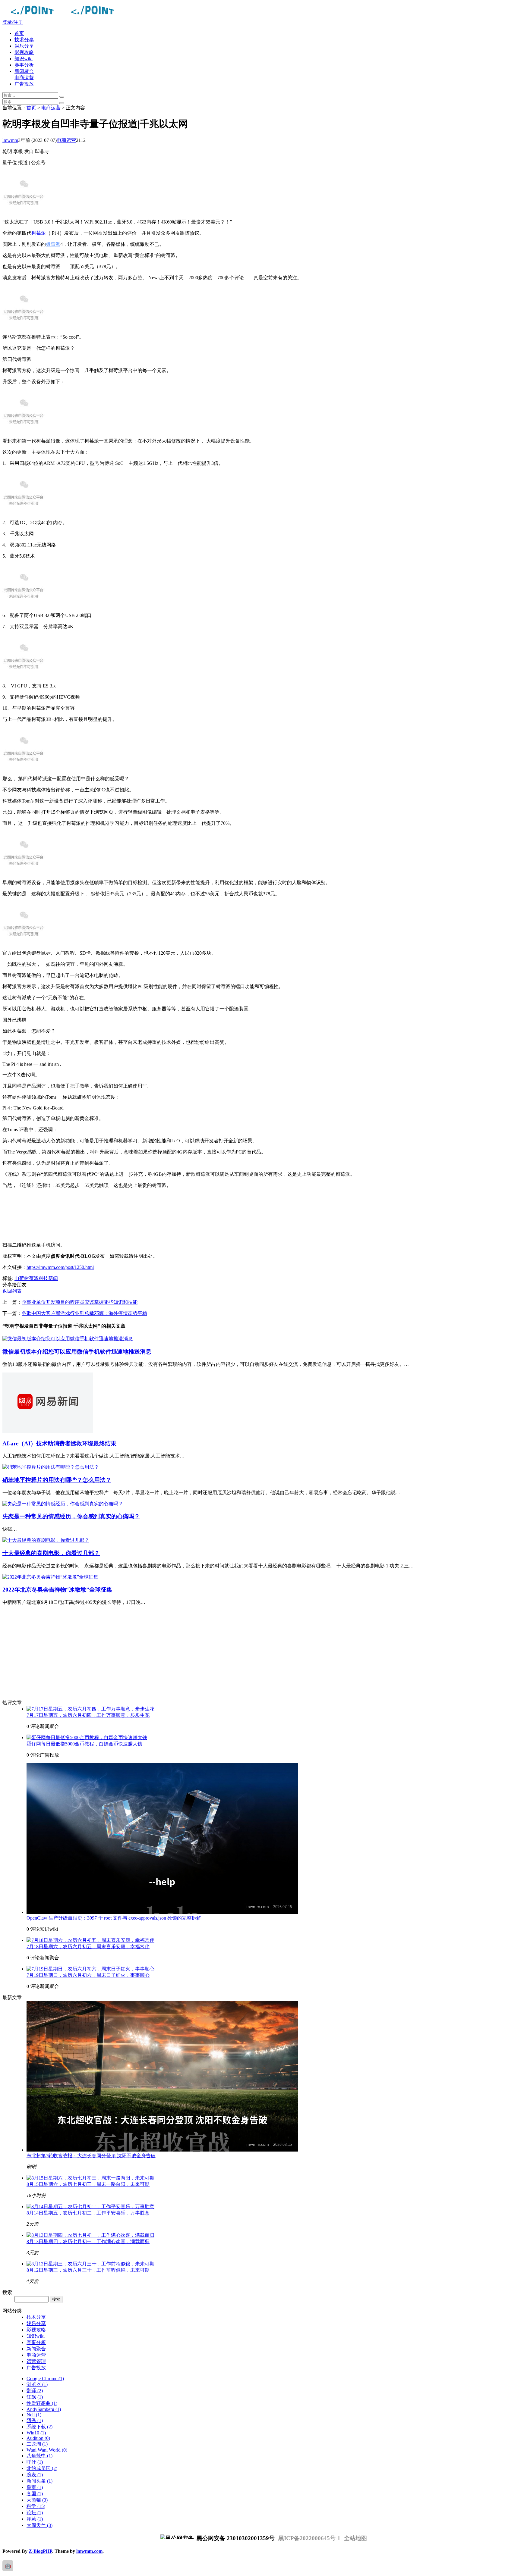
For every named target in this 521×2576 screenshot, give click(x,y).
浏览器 (37, 2384)
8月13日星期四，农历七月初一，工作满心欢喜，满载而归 (88, 2241)
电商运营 (24, 78)
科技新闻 (48, 1278)
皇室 (35, 2487)
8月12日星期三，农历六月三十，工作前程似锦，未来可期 (88, 2270)
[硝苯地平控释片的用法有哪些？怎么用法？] (51, 1467)
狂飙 (35, 2397)
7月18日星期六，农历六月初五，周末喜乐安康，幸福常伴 (88, 1947)
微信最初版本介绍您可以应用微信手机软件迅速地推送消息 (77, 1352)
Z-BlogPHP (40, 2551)
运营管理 (36, 2361)
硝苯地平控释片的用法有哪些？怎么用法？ (57, 1480)
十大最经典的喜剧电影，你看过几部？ (51, 1553)
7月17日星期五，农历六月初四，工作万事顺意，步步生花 (88, 1715)
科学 (36, 2506)
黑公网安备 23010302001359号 (235, 2538)
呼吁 (35, 2462)
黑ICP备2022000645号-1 (309, 2538)
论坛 (35, 2513)
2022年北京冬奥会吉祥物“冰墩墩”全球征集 (57, 1590)
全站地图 (355, 2538)
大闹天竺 (39, 2525)
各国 (35, 2494)
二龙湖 (37, 2444)
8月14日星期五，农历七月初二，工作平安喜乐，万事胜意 (88, 2213)
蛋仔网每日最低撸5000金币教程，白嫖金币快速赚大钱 (84, 1744)
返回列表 (12, 1291)
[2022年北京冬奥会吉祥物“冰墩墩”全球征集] (50, 1577)
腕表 (35, 2475)
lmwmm (10, 140)
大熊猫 (37, 2500)
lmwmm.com (89, 2551)
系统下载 (39, 2427)
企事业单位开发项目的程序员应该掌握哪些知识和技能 (80, 1302)
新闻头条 (39, 2481)
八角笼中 (39, 2456)
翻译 (35, 2391)
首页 (19, 33)
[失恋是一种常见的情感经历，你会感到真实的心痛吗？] (63, 1504)
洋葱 (35, 2519)
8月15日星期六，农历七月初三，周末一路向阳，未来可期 (88, 2184)
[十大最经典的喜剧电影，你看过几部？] (46, 1540)
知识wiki (24, 59)
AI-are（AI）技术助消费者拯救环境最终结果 (59, 1443)
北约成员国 (42, 2468)
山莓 (19, 1278)
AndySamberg (44, 2409)
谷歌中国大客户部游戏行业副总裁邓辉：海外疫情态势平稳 (84, 1313)
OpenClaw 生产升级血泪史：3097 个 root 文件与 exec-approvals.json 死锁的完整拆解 (114, 1918)
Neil (34, 2415)
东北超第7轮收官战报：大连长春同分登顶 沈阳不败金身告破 (91, 2156)
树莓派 (39, 233)
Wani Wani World (47, 2450)
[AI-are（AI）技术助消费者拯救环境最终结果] (48, 1431)
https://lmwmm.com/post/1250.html (60, 1267)
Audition (38, 2438)
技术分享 (24, 40)
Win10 (36, 2433)
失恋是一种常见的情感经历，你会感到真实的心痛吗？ (71, 1516)
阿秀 (35, 2420)
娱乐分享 (24, 46)
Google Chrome (45, 2379)
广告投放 (24, 84)
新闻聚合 (24, 71)
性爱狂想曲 (42, 2403)
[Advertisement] (183, 1215)
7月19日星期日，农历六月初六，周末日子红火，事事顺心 (88, 1975)
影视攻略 (24, 52)
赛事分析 (24, 65)
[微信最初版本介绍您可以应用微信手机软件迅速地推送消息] (68, 1339)
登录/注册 (13, 22)
